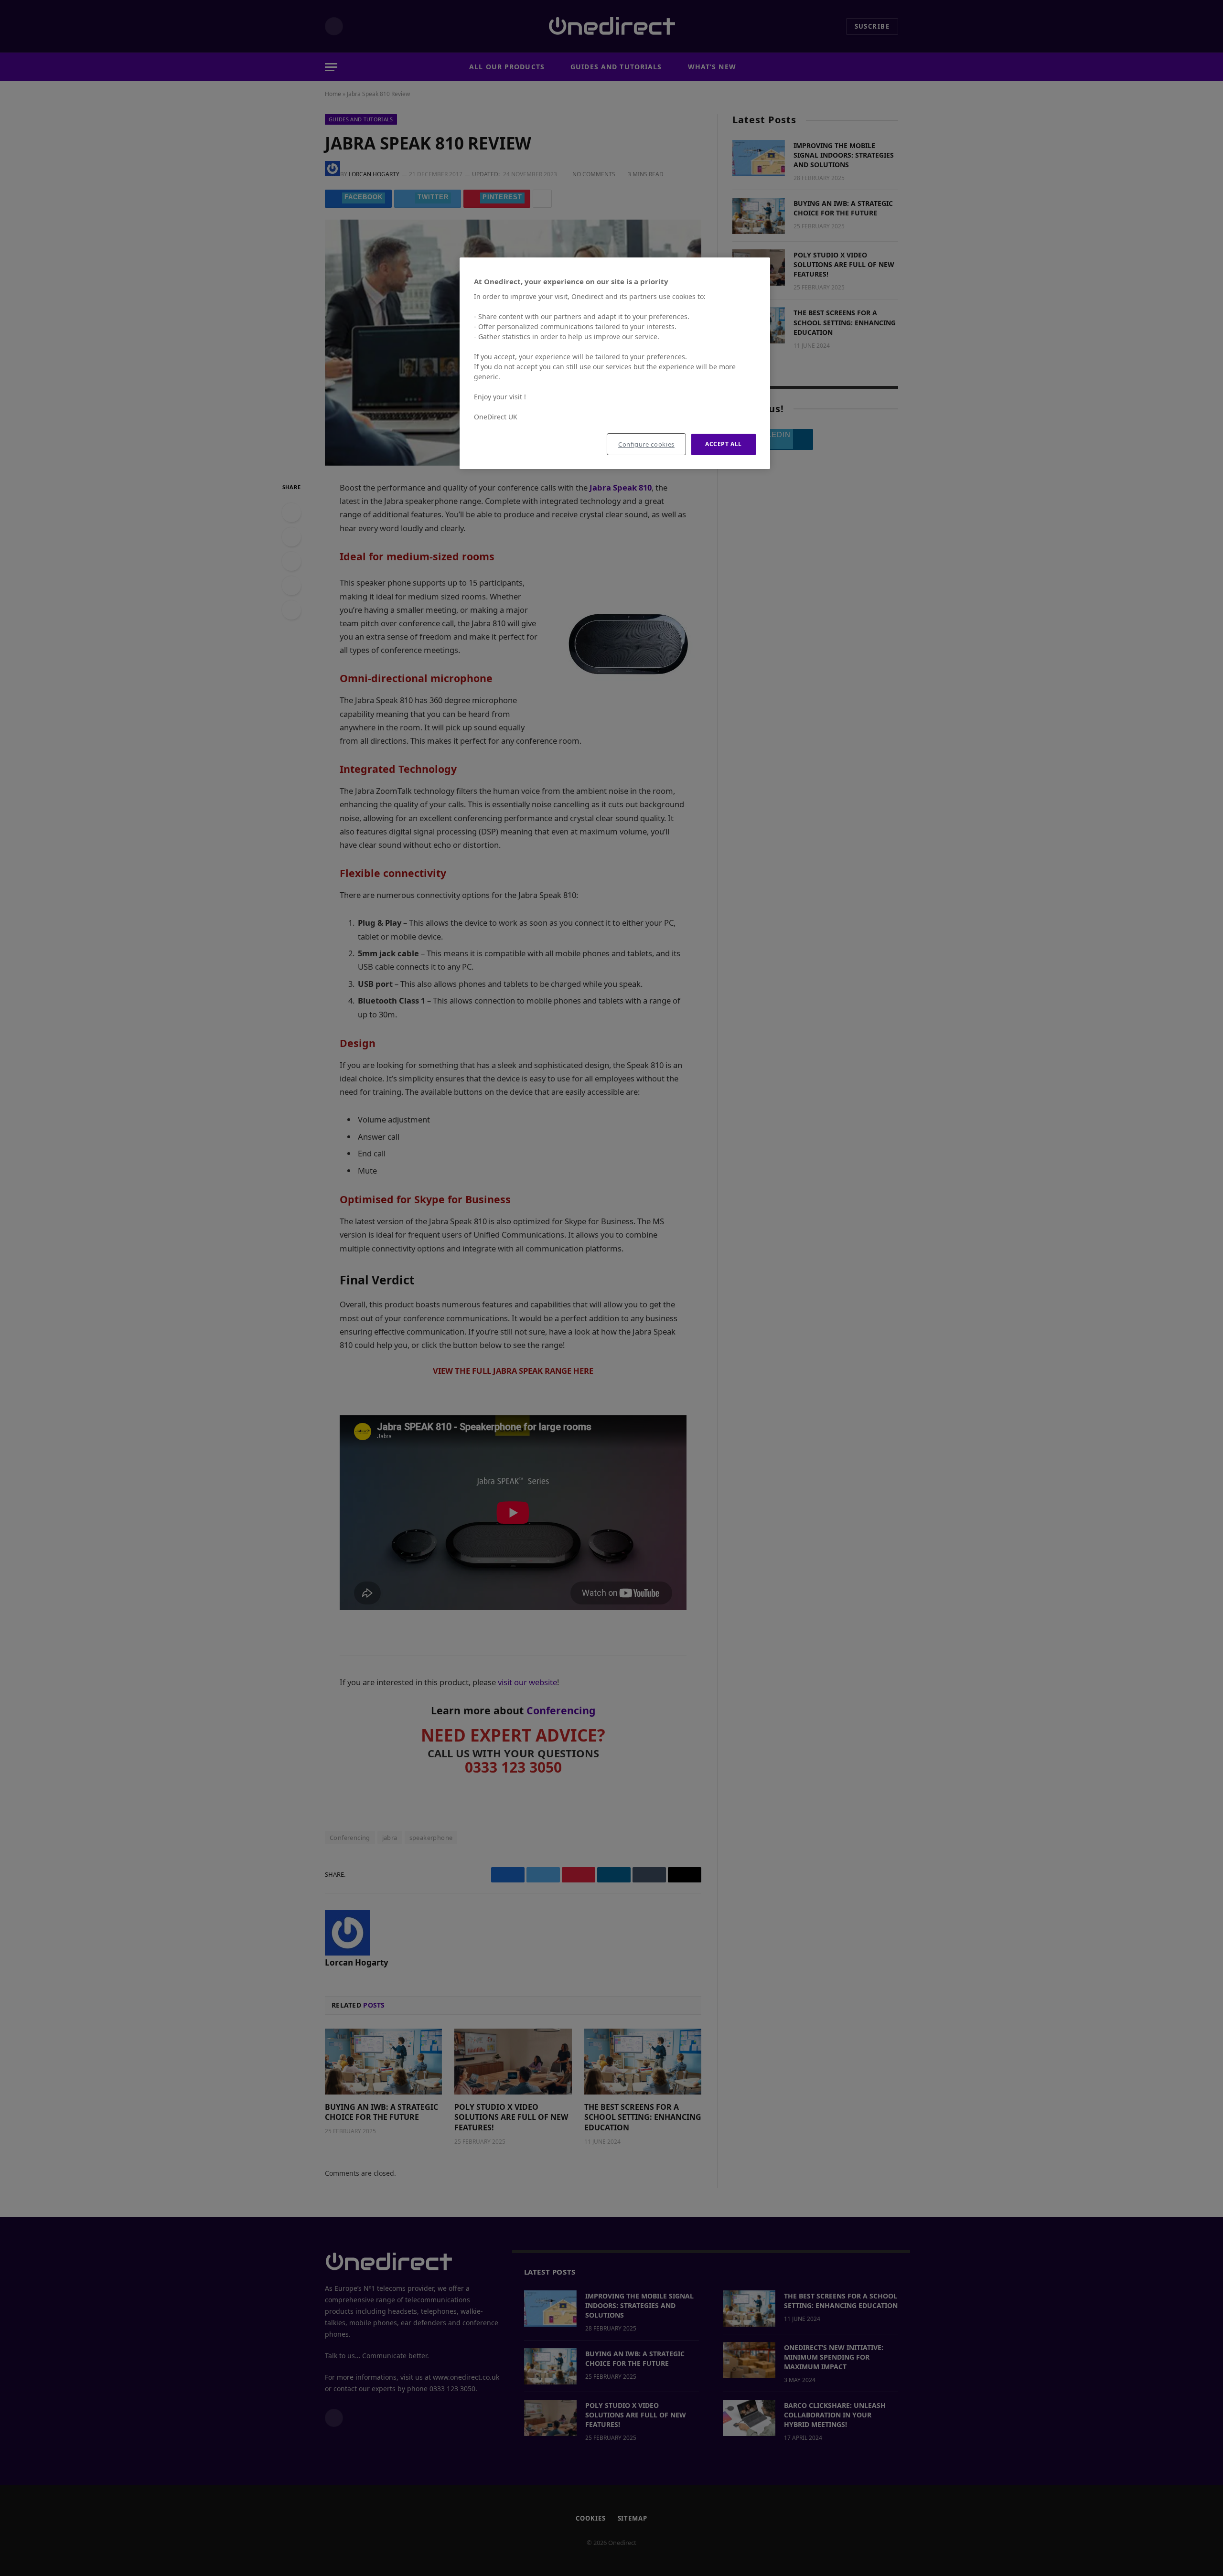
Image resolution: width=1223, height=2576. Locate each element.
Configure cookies (646, 444)
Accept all (724, 444)
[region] (615, 363)
